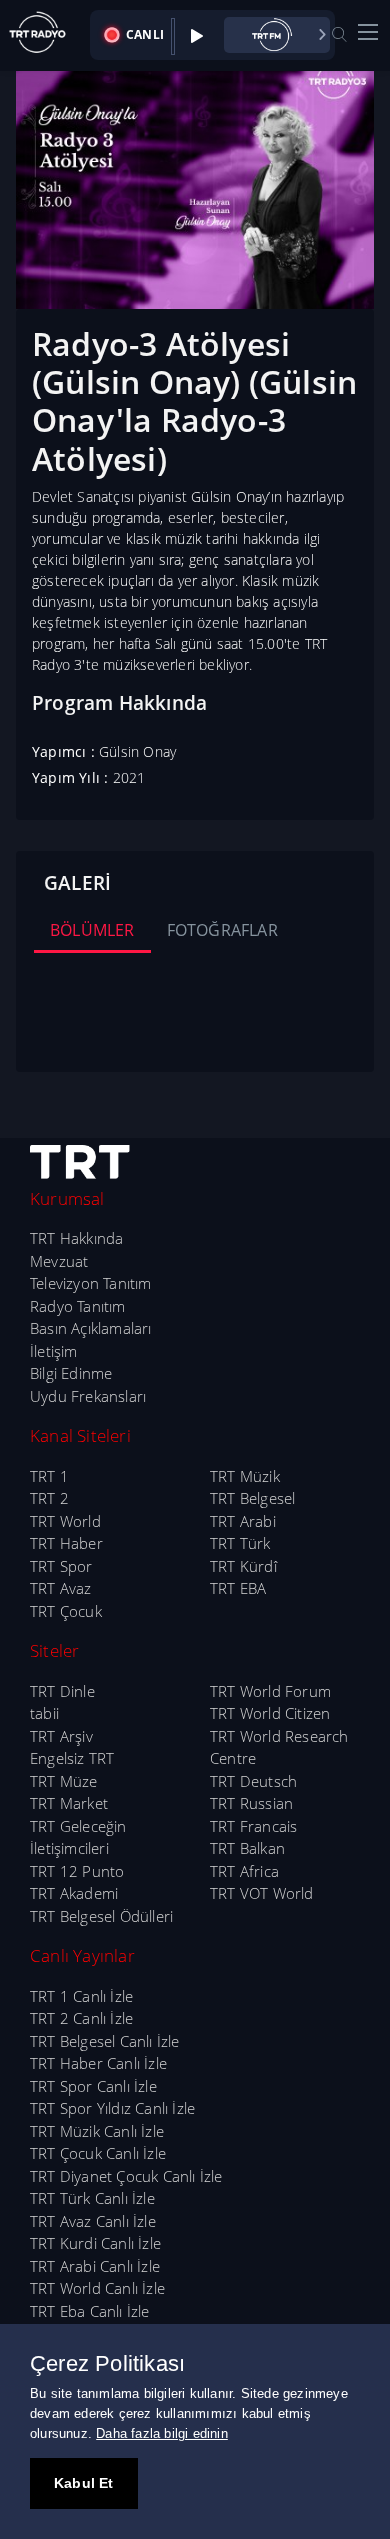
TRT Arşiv (61, 1736)
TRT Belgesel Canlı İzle (105, 2041)
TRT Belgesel (252, 1498)
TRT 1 (49, 1476)
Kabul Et (84, 2483)
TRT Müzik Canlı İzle (97, 2131)
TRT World (65, 1521)
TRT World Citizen (270, 1713)
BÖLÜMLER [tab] (92, 930)
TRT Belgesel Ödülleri (101, 1916)
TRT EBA (238, 1588)
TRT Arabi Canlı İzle (95, 2266)
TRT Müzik (245, 1476)
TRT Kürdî (243, 1566)
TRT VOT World (262, 1893)
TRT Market (69, 1803)
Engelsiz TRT (72, 1758)
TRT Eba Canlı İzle (90, 2311)
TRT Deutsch (253, 1781)
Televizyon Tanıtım (91, 1283)
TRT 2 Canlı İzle (81, 2018)
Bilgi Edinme (71, 1373)
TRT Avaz (61, 1588)
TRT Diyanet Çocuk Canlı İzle (126, 2176)
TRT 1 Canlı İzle (81, 1996)
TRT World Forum (270, 1691)
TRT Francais (253, 1826)
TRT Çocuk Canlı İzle (98, 2153)
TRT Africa (244, 1871)
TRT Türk (240, 1543)
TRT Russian (251, 1803)
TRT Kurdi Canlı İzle (95, 2243)
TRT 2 (49, 1498)
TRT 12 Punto (77, 1871)
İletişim (54, 1351)
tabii (44, 1713)
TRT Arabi (243, 1521)
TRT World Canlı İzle (97, 2288)
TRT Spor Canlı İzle (93, 2086)
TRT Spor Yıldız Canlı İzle (112, 2108)
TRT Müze (64, 1781)
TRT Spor (61, 1566)
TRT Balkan (247, 1848)
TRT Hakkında (76, 1238)
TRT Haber (66, 1543)
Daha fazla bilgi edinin (162, 2433)
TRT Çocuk (66, 1611)
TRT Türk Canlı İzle (92, 2198)
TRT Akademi (74, 1893)
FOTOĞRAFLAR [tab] (222, 930)
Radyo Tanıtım (78, 1306)
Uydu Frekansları (88, 1396)
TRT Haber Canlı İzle (98, 2063)
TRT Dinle (62, 1691)
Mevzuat (59, 1261)
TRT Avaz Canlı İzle (93, 2221)
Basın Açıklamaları (91, 1328)
